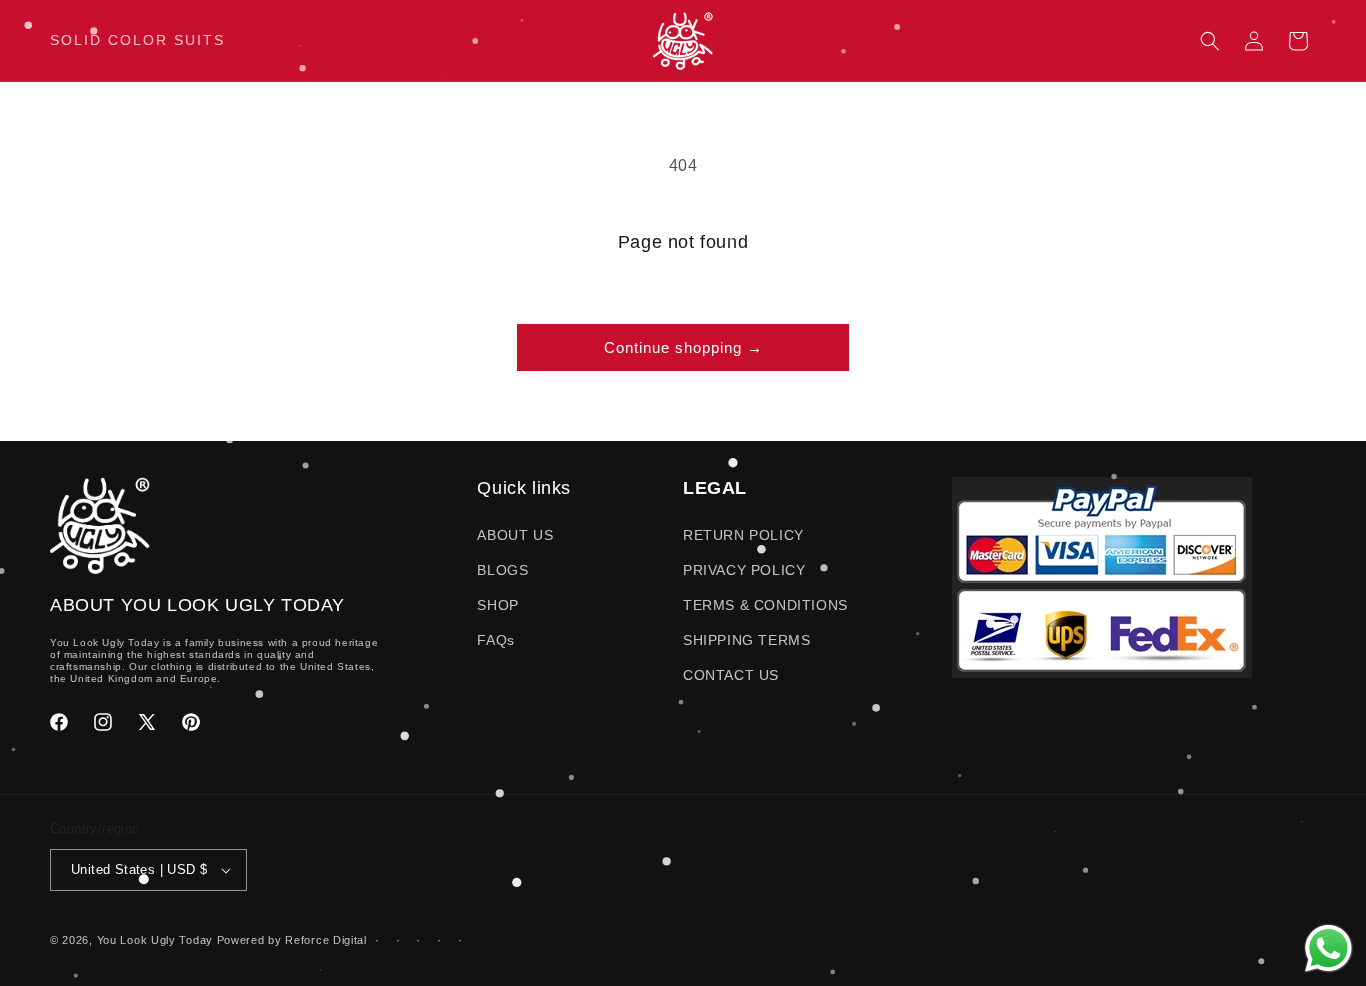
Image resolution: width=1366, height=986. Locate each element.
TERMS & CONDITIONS (765, 605)
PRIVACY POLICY (744, 570)
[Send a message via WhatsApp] (1328, 948)
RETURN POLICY (743, 535)
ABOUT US (515, 535)
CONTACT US (731, 675)
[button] (1210, 41)
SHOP (497, 605)
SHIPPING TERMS (746, 640)
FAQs (495, 640)
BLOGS (502, 570)
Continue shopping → (683, 347)
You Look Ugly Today (155, 940)
